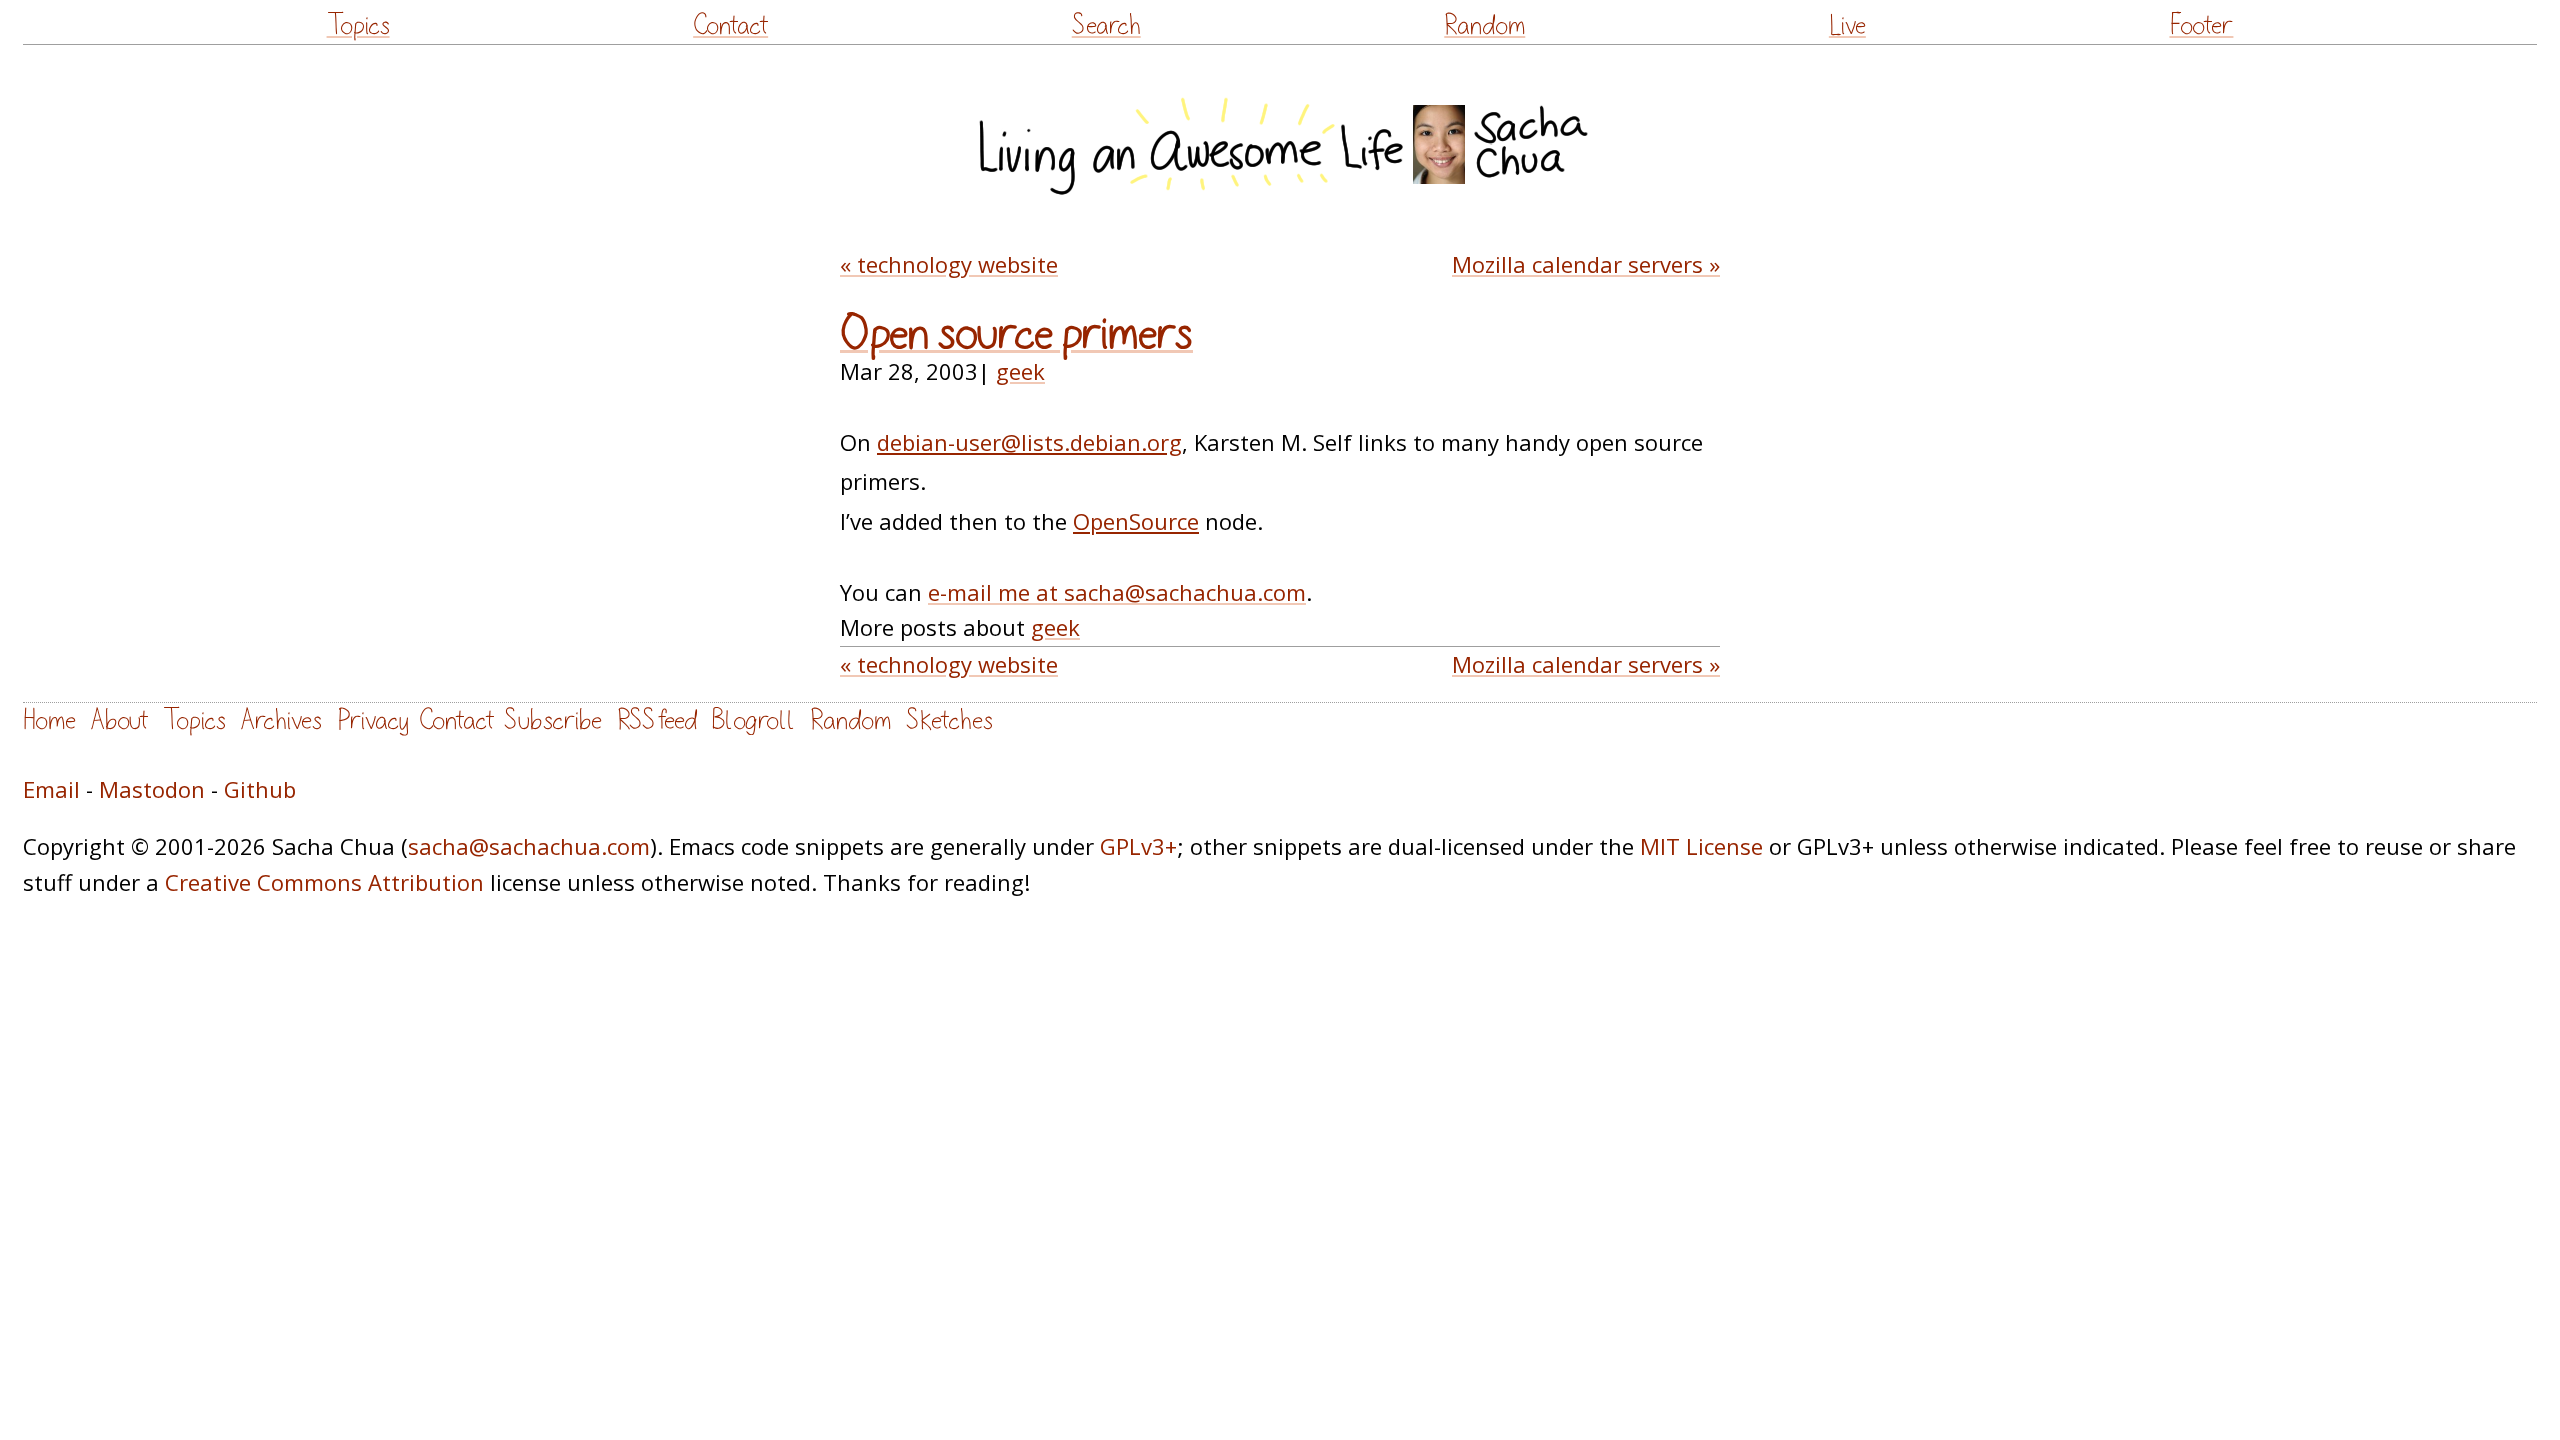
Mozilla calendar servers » (1586, 264)
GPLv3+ (1138, 846)
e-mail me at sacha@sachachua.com (1117, 592)
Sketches (949, 720)
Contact (730, 25)
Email (51, 789)
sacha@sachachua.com (529, 846)
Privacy (373, 720)
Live (1847, 25)
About (119, 720)
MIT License (1701, 846)
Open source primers (1016, 334)
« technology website (949, 264)
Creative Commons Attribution (324, 882)
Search (1106, 25)
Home (49, 720)
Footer (2201, 25)
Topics (358, 25)
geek (1020, 371)
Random (1484, 25)
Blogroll (753, 720)
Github (260, 789)
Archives (281, 720)
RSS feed (657, 720)
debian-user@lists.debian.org (1029, 442)
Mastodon (152, 789)
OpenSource (1136, 521)
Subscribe (553, 720)
